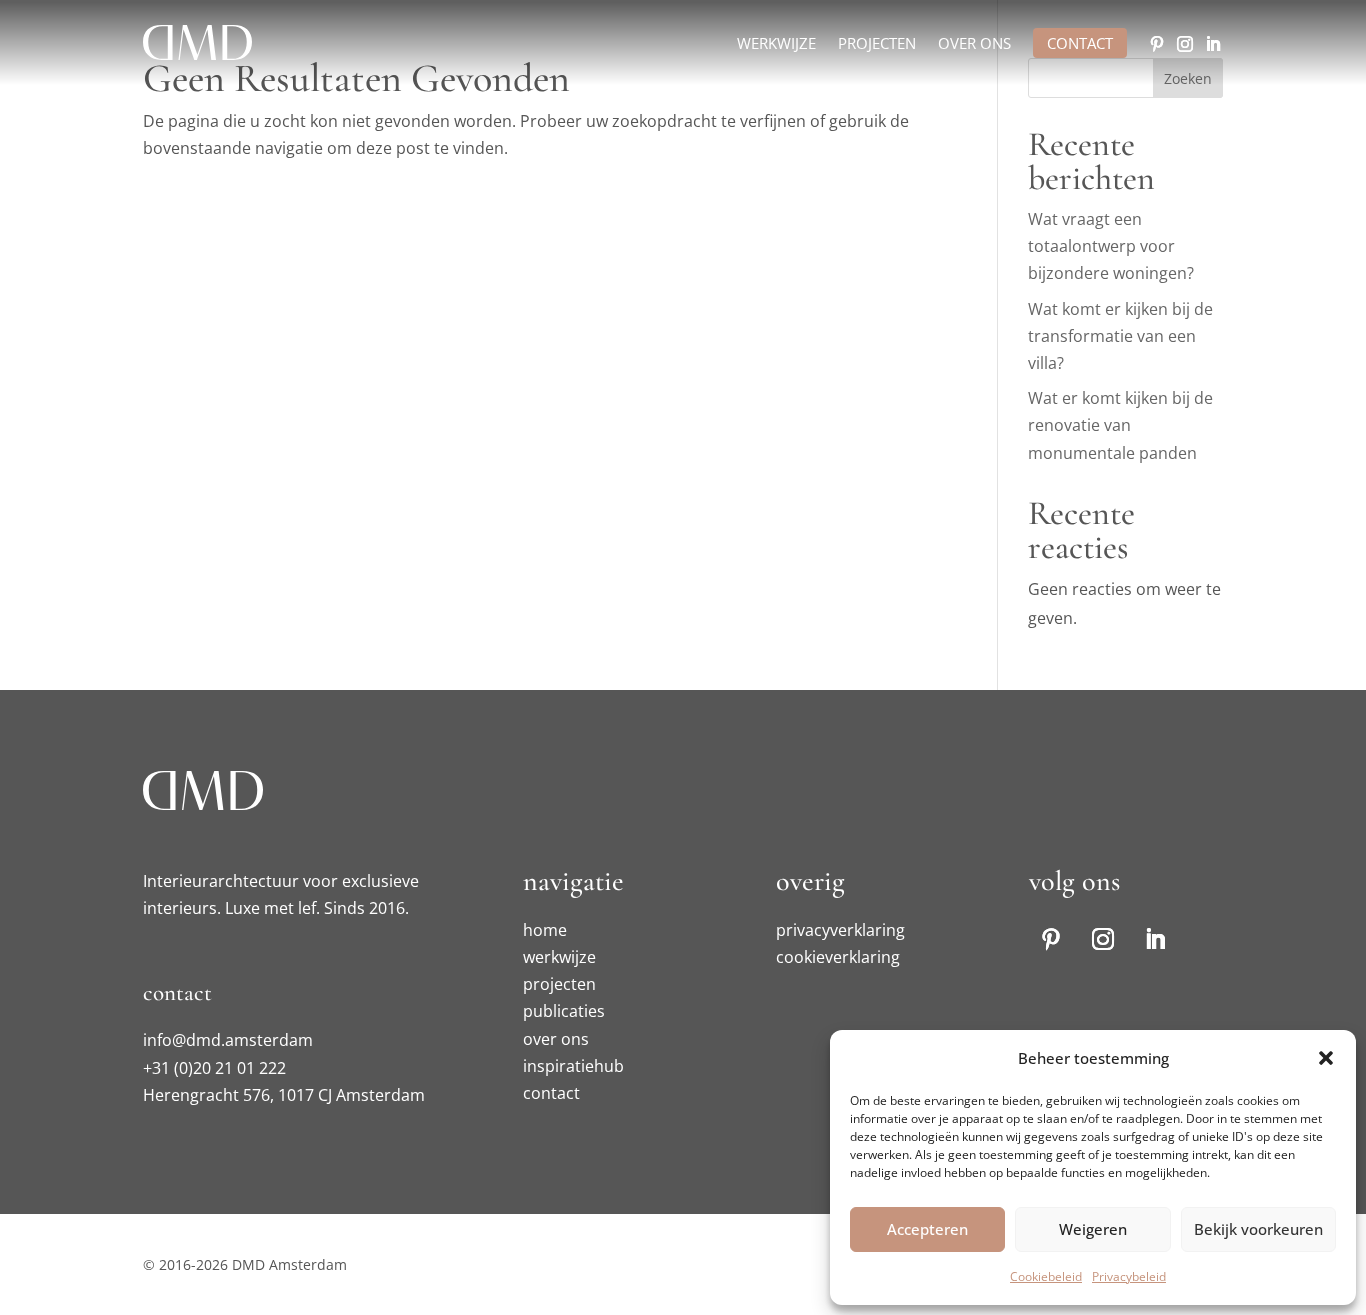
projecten (559, 984)
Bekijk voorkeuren (1258, 1229)
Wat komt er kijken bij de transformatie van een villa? (1120, 336)
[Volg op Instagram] (1185, 44)
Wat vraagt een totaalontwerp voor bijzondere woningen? (1111, 246)
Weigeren (1093, 1229)
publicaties (564, 1011)
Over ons (974, 44)
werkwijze (559, 957)
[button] (1326, 1058)
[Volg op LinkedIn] (1213, 44)
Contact (1080, 43)
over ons (556, 1039)
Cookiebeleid (1046, 1276)
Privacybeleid (1129, 1276)
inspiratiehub (573, 1066)
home (545, 930)
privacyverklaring (840, 930)
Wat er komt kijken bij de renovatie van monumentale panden (1120, 425)
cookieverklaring (838, 957)
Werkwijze (776, 44)
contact (551, 1093)
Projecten (877, 44)
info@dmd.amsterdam (228, 1040)
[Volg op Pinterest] (1157, 44)
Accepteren (927, 1229)
